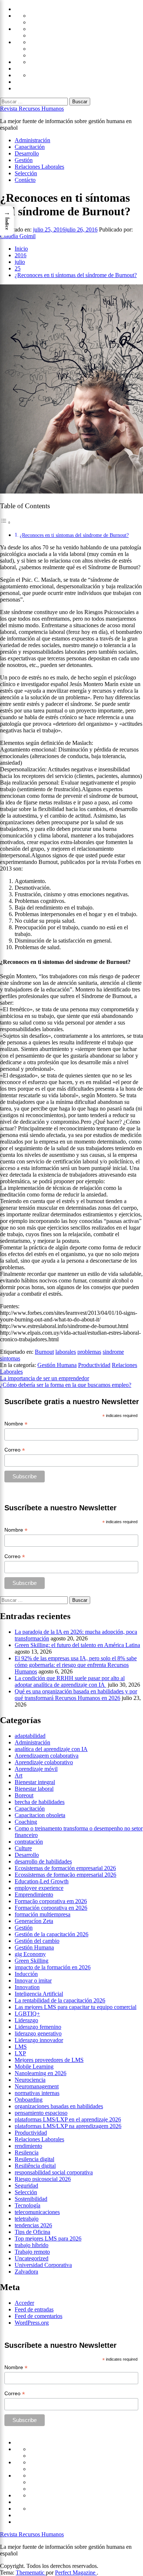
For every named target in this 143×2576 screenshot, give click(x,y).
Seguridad (26, 2186)
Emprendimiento (34, 1895)
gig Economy (30, 1954)
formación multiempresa (43, 1914)
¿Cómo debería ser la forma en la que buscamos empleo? (66, 1385)
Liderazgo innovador (39, 2040)
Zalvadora (26, 2272)
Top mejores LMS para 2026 (48, 2238)
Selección (26, 173)
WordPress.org (32, 2323)
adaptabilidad (30, 1736)
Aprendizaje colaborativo (44, 1762)
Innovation (27, 1987)
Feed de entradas (34, 2309)
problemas (89, 1352)
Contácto (25, 180)
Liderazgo (26, 2020)
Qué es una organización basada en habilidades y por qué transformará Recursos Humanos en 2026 (76, 1695)
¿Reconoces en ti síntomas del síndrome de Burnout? (74, 535)
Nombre (16, 1424)
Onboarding (29, 2100)
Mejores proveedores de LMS (49, 2060)
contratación (29, 1842)
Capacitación (30, 147)
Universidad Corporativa (43, 2265)
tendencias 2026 (33, 2225)
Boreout (24, 1795)
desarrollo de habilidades (43, 1861)
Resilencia (27, 2152)
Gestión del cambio (37, 1941)
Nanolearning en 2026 (41, 2073)
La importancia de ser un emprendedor (45, 1378)
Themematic (31, 2573)
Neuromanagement (37, 2086)
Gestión (24, 160)
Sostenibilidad (31, 2199)
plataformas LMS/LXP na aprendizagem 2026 (68, 2126)
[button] (7, 221)
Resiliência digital (35, 2166)
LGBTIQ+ (27, 2014)
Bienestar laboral (34, 1789)
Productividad (94, 1365)
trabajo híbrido (32, 2245)
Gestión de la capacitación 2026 (52, 1934)
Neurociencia (30, 2080)
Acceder (24, 2303)
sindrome (113, 1352)
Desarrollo (27, 153)
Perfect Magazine (76, 2573)
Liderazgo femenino (38, 2027)
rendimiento (28, 2146)
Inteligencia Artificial (39, 1994)
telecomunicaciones (37, 2212)
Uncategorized (32, 2258)
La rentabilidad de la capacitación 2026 (60, 2000)
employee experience (39, 1888)
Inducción (26, 1974)
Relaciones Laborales (39, 167)
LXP (20, 2053)
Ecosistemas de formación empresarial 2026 (65, 1868)
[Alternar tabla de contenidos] (5, 522)
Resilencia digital (34, 2159)
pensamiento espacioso (41, 2113)
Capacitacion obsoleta (40, 1815)
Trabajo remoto (32, 2252)
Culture (23, 1848)
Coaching (26, 1822)
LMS (21, 2047)
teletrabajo (27, 2219)
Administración (32, 140)
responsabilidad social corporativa (54, 2172)
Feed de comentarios (38, 2316)
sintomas (10, 1358)
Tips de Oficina (32, 2232)
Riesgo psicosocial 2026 (43, 2179)
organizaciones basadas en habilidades (59, 2106)
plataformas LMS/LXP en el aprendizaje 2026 (68, 2119)
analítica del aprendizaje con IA (51, 1749)
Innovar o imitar (33, 1981)
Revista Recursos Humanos (32, 109)
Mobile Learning (34, 2066)
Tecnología (27, 2205)
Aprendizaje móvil (36, 1769)
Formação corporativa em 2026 (51, 1901)
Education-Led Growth (42, 1881)
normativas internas (37, 2093)
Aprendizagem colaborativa (47, 1756)
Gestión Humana (57, 1365)
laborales (66, 1352)
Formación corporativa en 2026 (51, 1908)
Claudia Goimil (18, 236)
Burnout (44, 1352)
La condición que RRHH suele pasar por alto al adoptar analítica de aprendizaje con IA (70, 1681)
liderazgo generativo (38, 2033)
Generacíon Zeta (34, 1921)
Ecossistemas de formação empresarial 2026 (65, 1875)
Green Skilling (32, 1961)
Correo (15, 1450)
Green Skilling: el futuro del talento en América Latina (77, 1645)
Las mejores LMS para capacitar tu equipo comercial (76, 2007)
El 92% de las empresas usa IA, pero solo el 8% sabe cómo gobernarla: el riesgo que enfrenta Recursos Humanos (76, 1665)
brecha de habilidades (40, 1802)
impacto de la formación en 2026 (53, 1967)
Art (19, 1775)
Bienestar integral (35, 1782)
